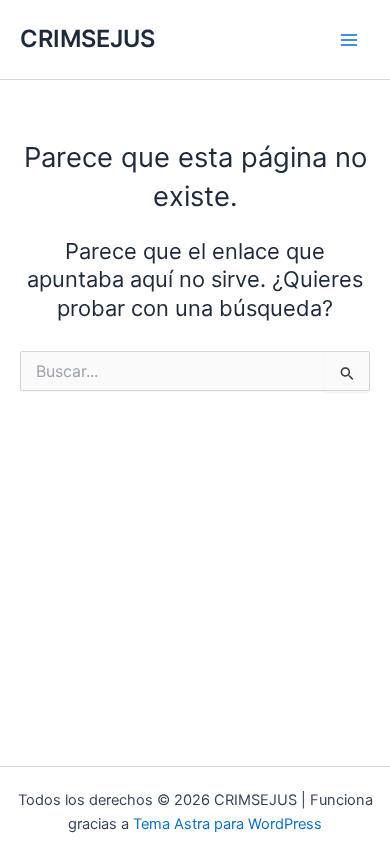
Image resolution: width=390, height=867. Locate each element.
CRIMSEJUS (87, 38)
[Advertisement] (195, 576)
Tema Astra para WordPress (227, 824)
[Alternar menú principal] (349, 40)
